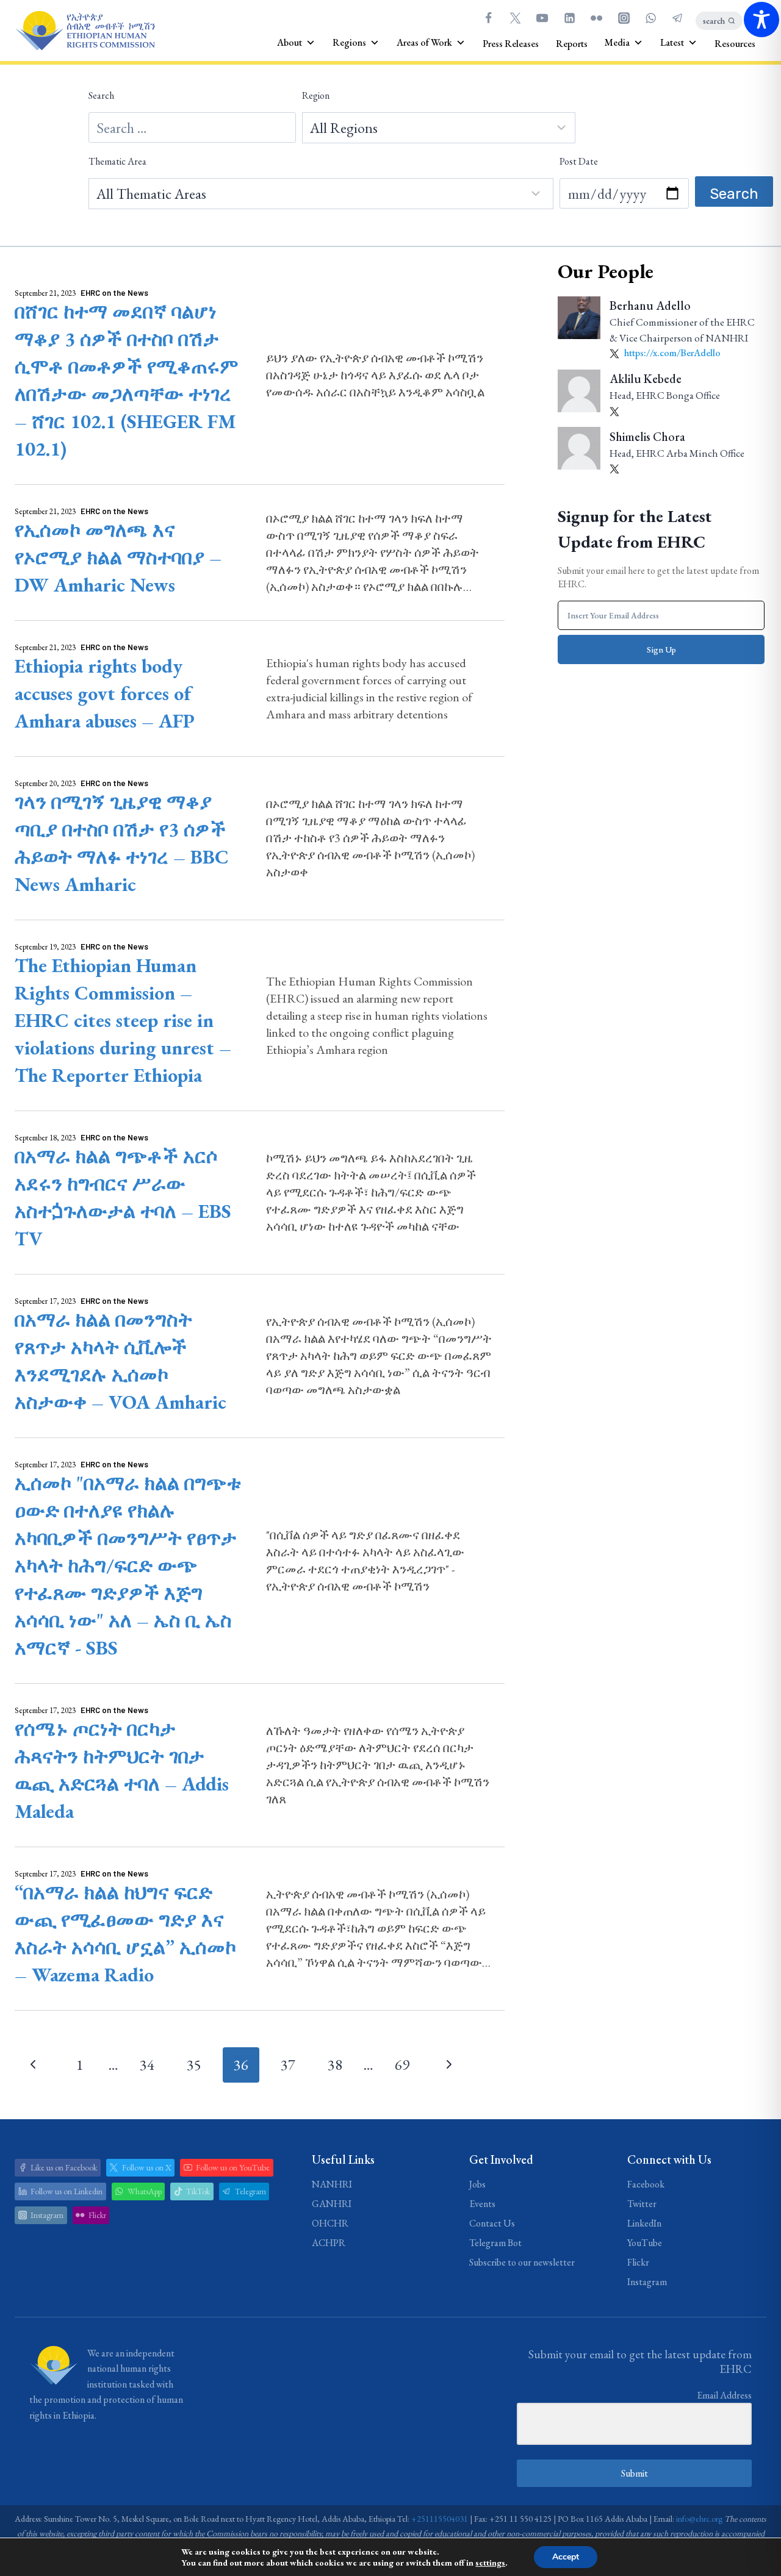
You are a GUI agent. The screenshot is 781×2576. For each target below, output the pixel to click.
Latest (672, 42)
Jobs (477, 2184)
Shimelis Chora (647, 436)
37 (288, 2065)
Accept (566, 2557)
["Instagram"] (624, 18)
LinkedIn (644, 2223)
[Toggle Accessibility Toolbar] (761, 20)
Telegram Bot (495, 2243)
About (290, 42)
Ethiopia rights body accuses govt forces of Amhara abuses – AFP (105, 693)
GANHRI (332, 2204)
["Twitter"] (515, 18)
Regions (349, 42)
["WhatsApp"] (650, 18)
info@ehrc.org (699, 2519)
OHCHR (330, 2223)
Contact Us (492, 2223)
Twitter (642, 2204)
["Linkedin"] (569, 18)
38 (335, 2065)
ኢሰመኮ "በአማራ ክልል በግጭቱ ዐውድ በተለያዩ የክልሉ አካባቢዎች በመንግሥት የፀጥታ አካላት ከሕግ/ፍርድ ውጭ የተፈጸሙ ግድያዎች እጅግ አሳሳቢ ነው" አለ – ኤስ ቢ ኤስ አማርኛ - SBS (128, 1565)
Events (482, 2204)
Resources (735, 44)
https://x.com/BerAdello (671, 353)
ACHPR (329, 2243)
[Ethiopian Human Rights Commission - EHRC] (85, 31)
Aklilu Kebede (646, 379)
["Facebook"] (488, 18)
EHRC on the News (114, 293)
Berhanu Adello (650, 306)
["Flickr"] (597, 18)
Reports (572, 44)
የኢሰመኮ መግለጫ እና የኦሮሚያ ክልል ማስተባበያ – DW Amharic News (118, 557)
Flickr (638, 2262)
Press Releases (511, 44)
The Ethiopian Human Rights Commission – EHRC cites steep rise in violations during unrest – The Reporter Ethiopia (123, 1020)
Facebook (646, 2184)
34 (147, 2065)
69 (402, 2065)
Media (617, 42)
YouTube (645, 2243)
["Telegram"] (678, 18)
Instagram (647, 2282)
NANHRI (332, 2184)
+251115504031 (440, 2519)
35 (194, 2065)
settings (490, 2563)
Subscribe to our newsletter (522, 2262)
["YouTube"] (542, 18)
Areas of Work (424, 42)
